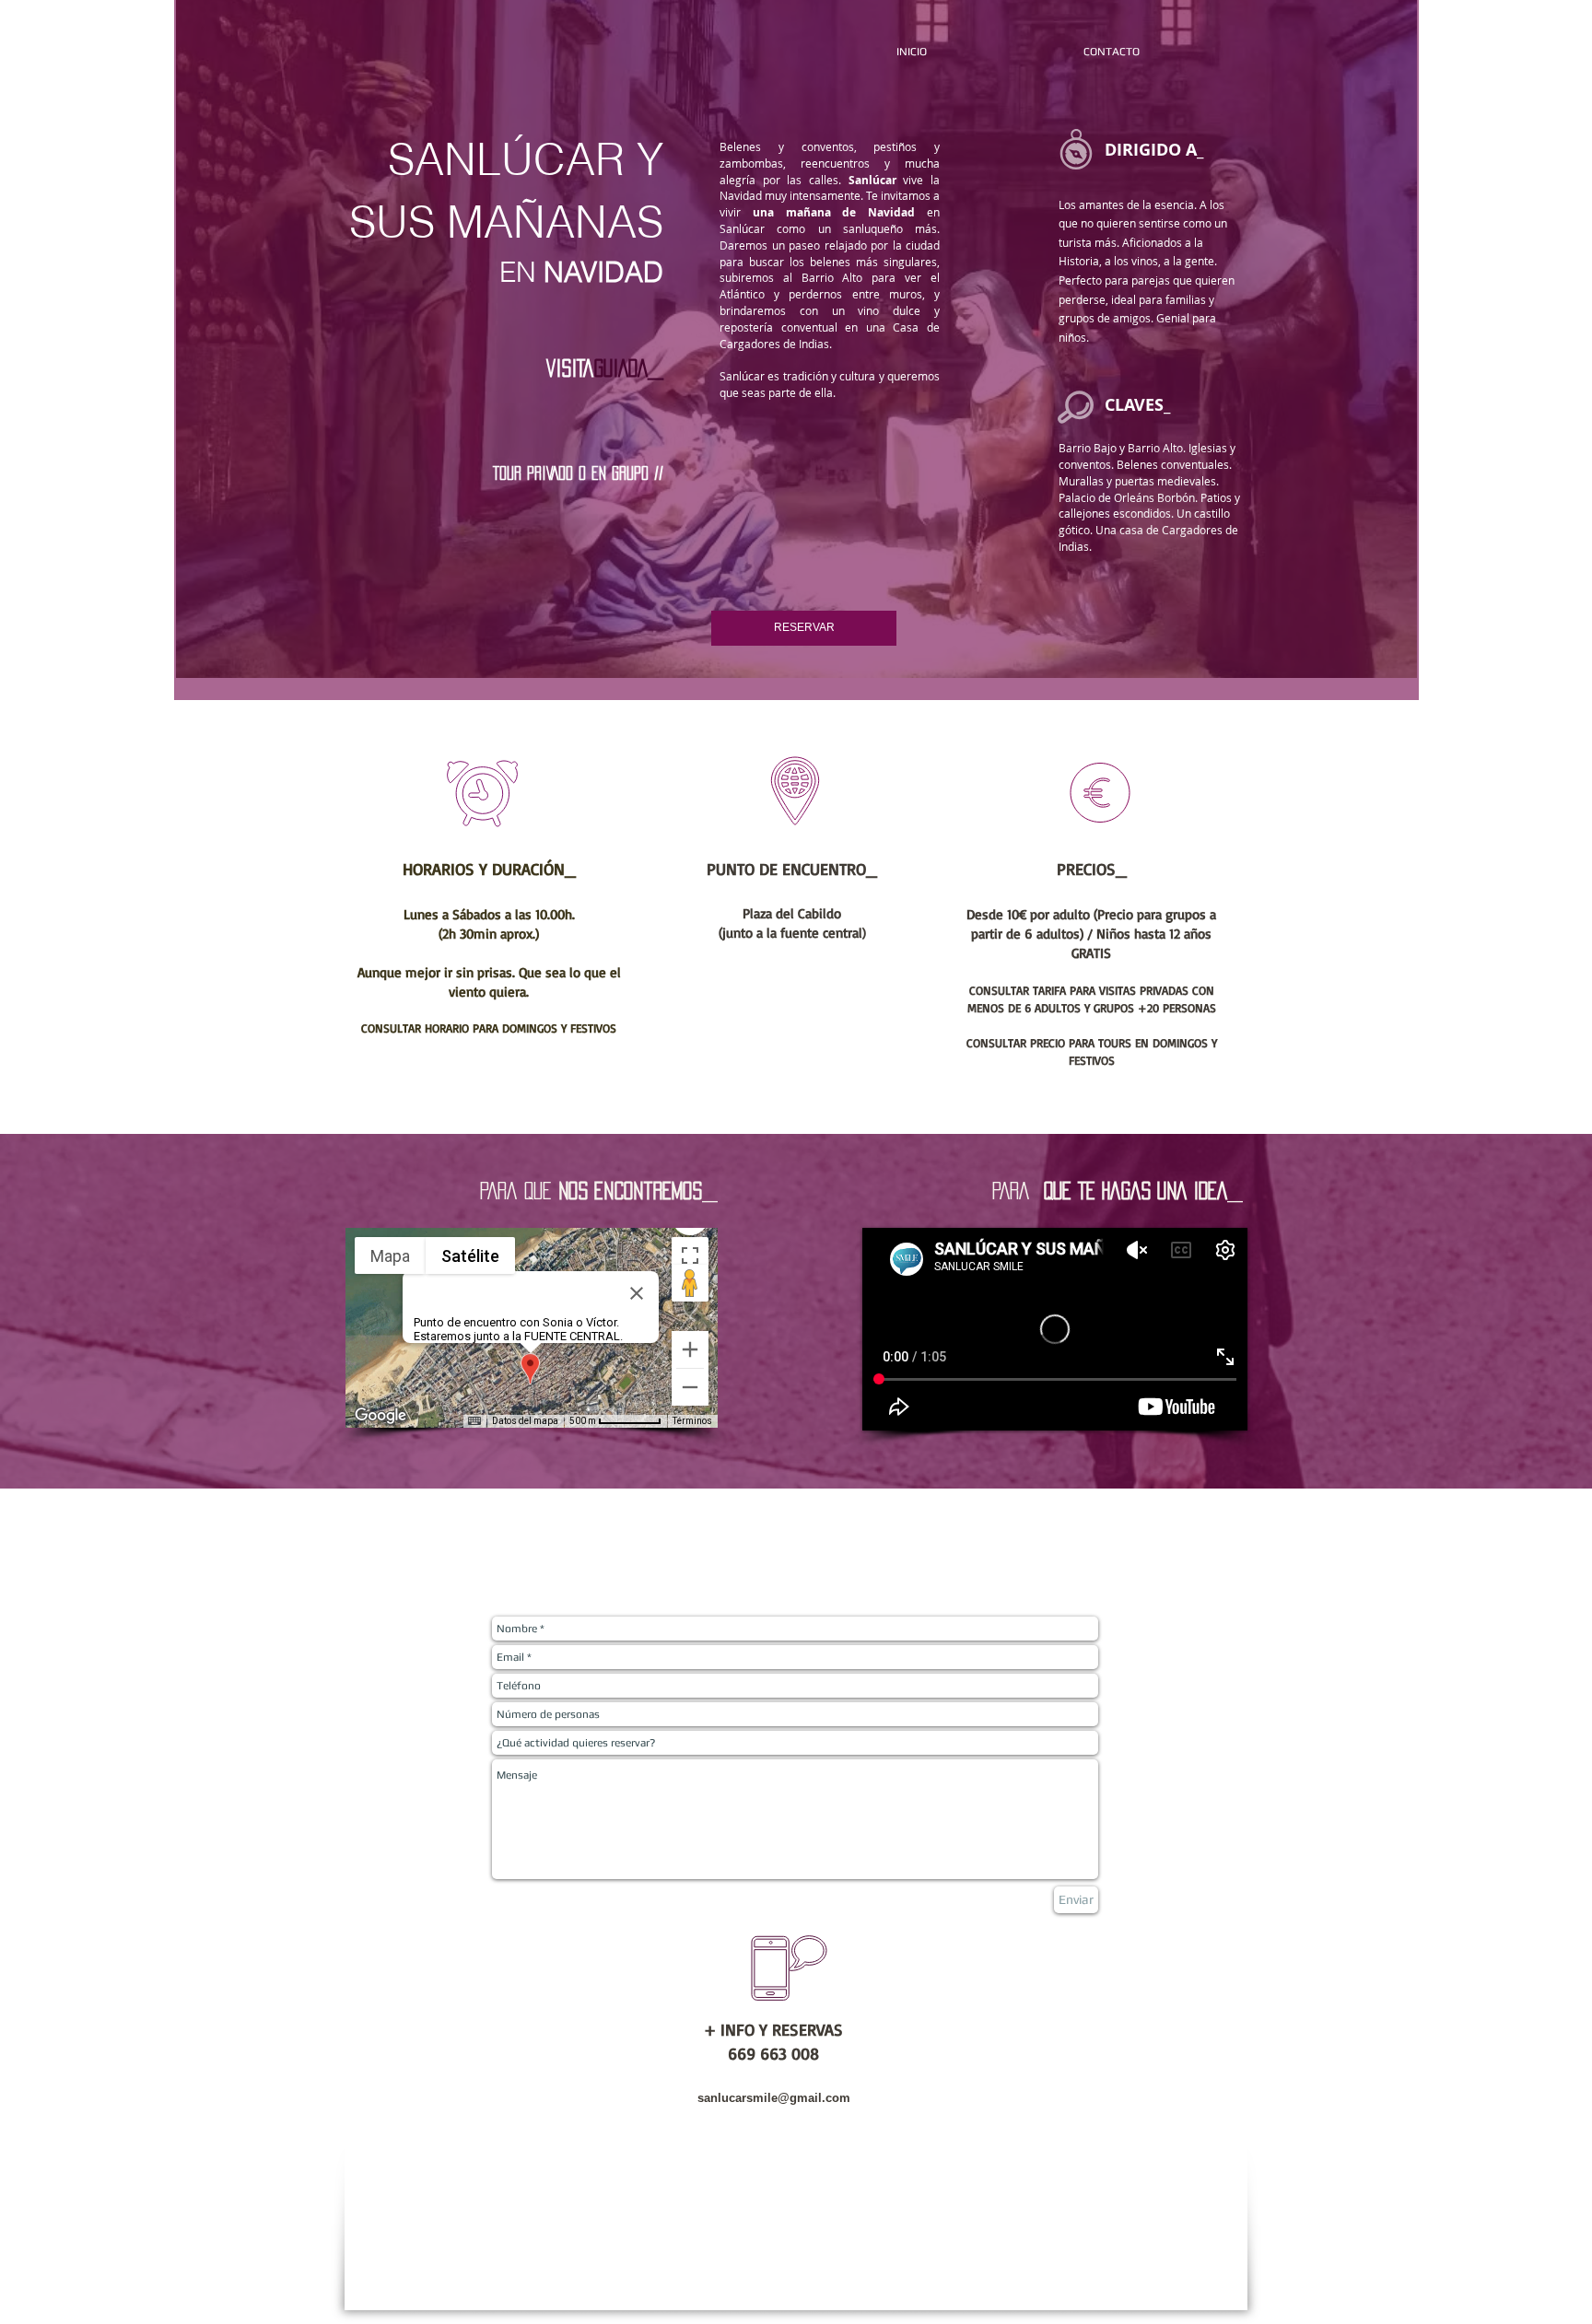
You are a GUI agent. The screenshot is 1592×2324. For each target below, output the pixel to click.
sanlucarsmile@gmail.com (774, 2098)
